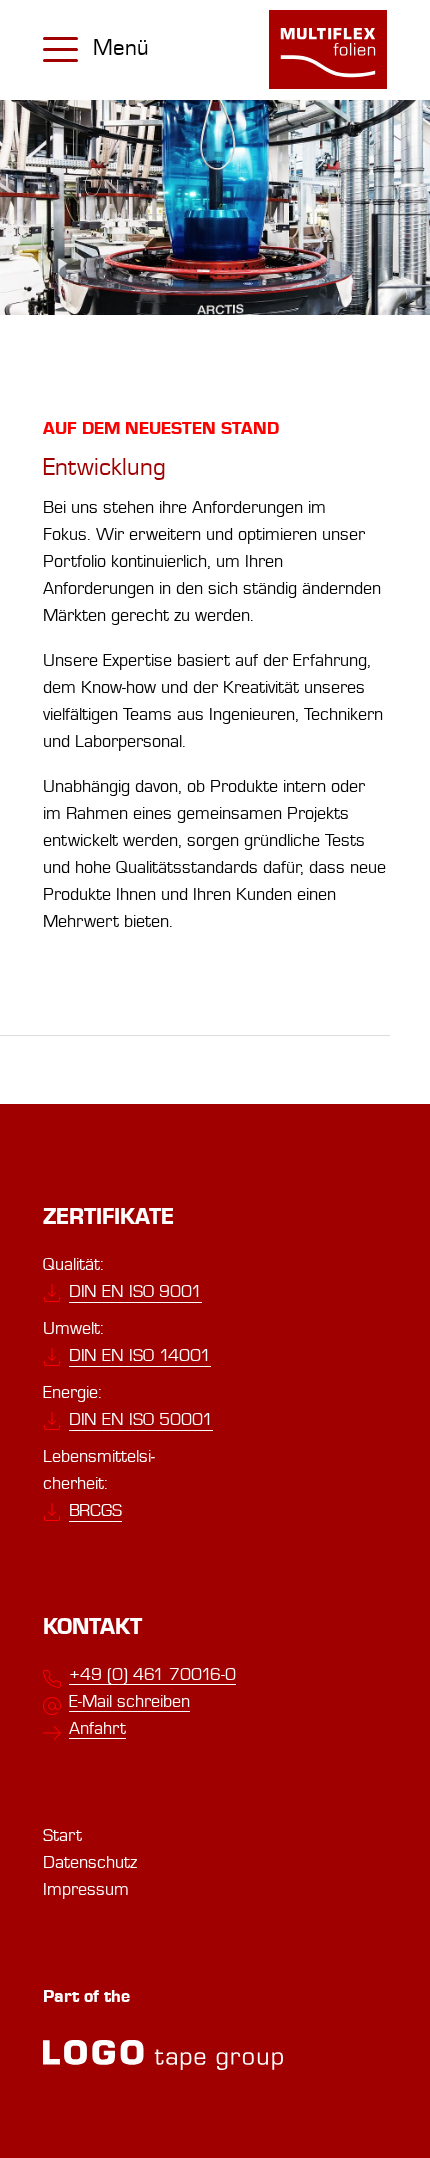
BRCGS (95, 1510)
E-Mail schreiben (129, 1701)
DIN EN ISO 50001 (141, 1419)
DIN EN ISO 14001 (140, 1355)
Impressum (86, 1889)
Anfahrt (97, 1728)
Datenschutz (90, 1862)
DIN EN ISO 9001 (135, 1291)
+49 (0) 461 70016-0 (152, 1674)
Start (62, 1835)
